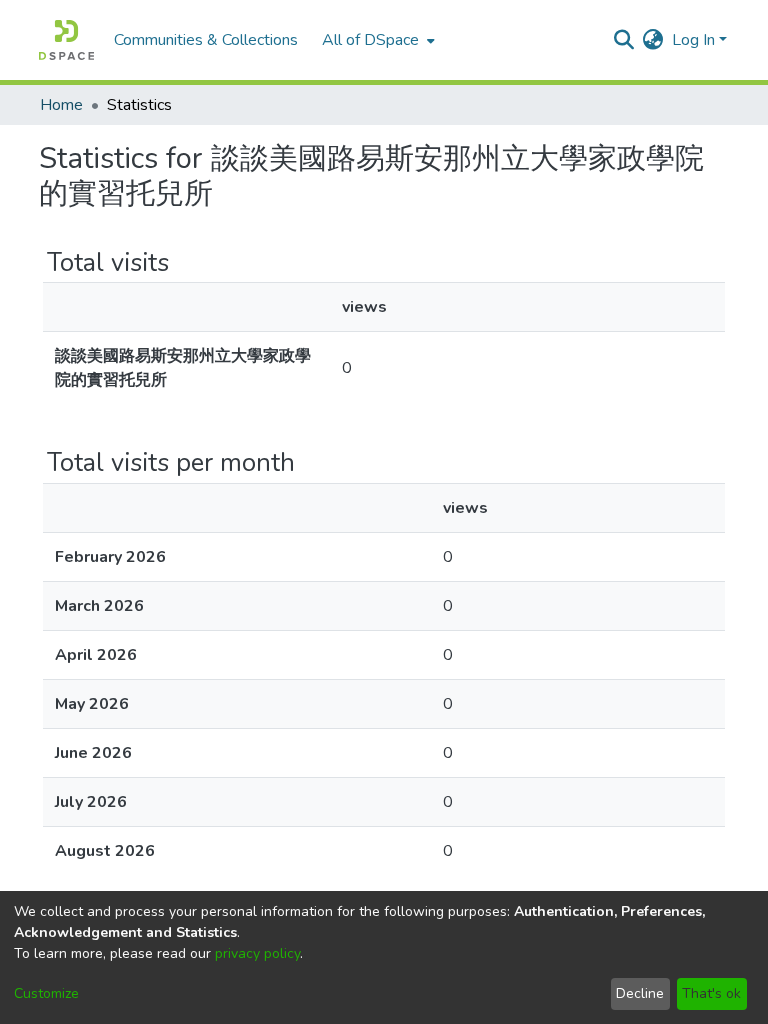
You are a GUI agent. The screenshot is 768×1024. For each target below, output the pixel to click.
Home (61, 105)
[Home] (66, 40)
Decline (640, 993)
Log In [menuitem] (693, 40)
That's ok (711, 993)
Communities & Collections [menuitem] (206, 40)
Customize (46, 993)
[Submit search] (624, 40)
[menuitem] (376, 40)
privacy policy (257, 953)
